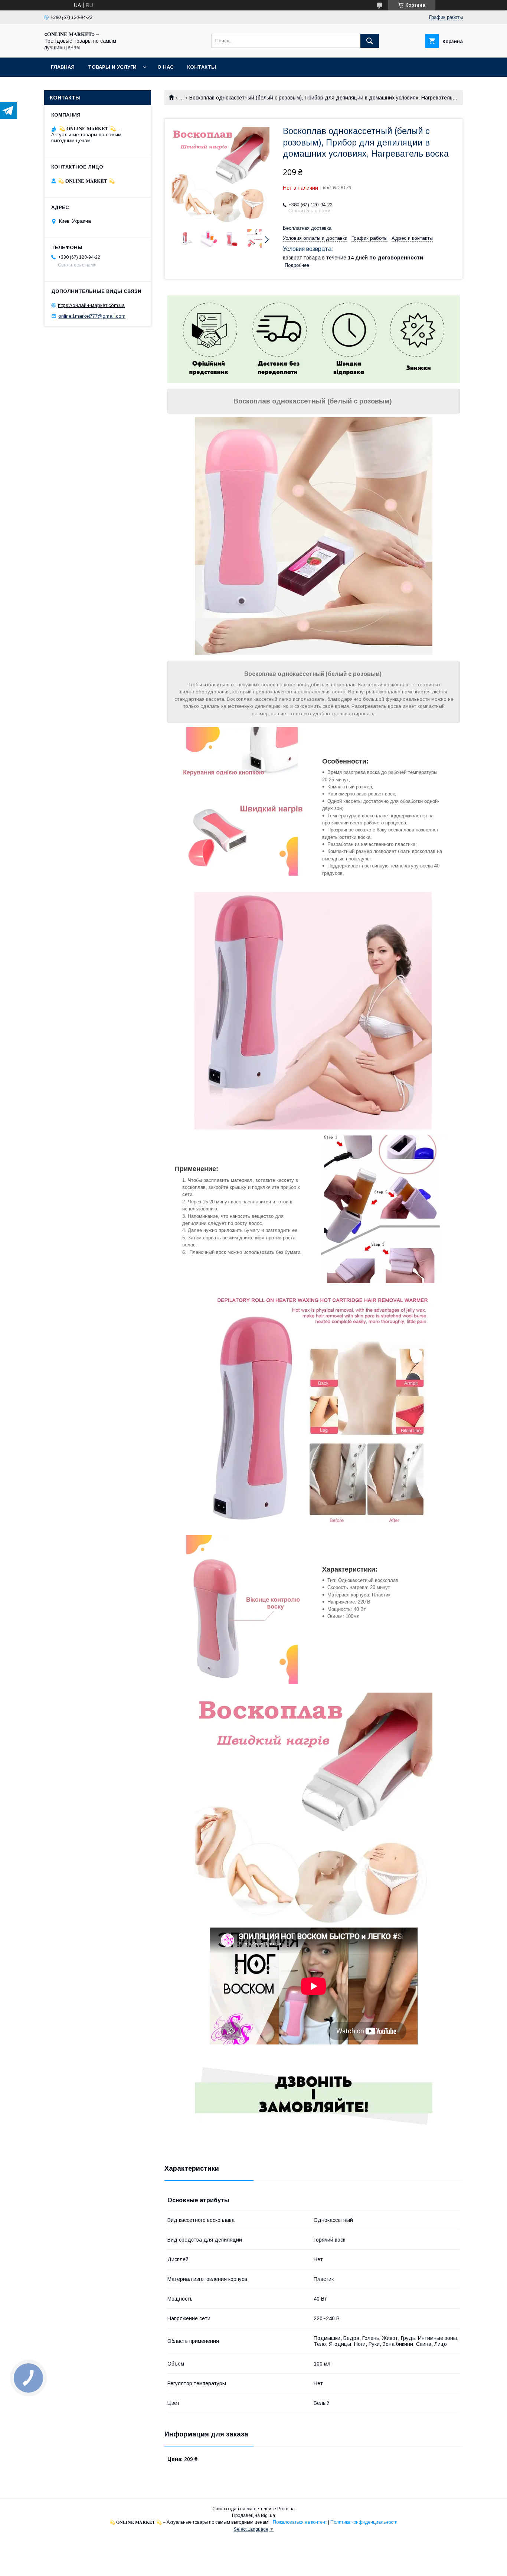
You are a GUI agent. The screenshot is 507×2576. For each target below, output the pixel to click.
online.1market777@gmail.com (92, 316)
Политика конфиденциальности (364, 2522)
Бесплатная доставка (307, 228)
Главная (63, 67)
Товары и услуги (112, 67)
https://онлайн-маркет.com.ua (91, 305)
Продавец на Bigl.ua (253, 2515)
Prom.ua (286, 2509)
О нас (166, 67)
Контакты (202, 67)
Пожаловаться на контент (300, 2522)
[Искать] (370, 41)
